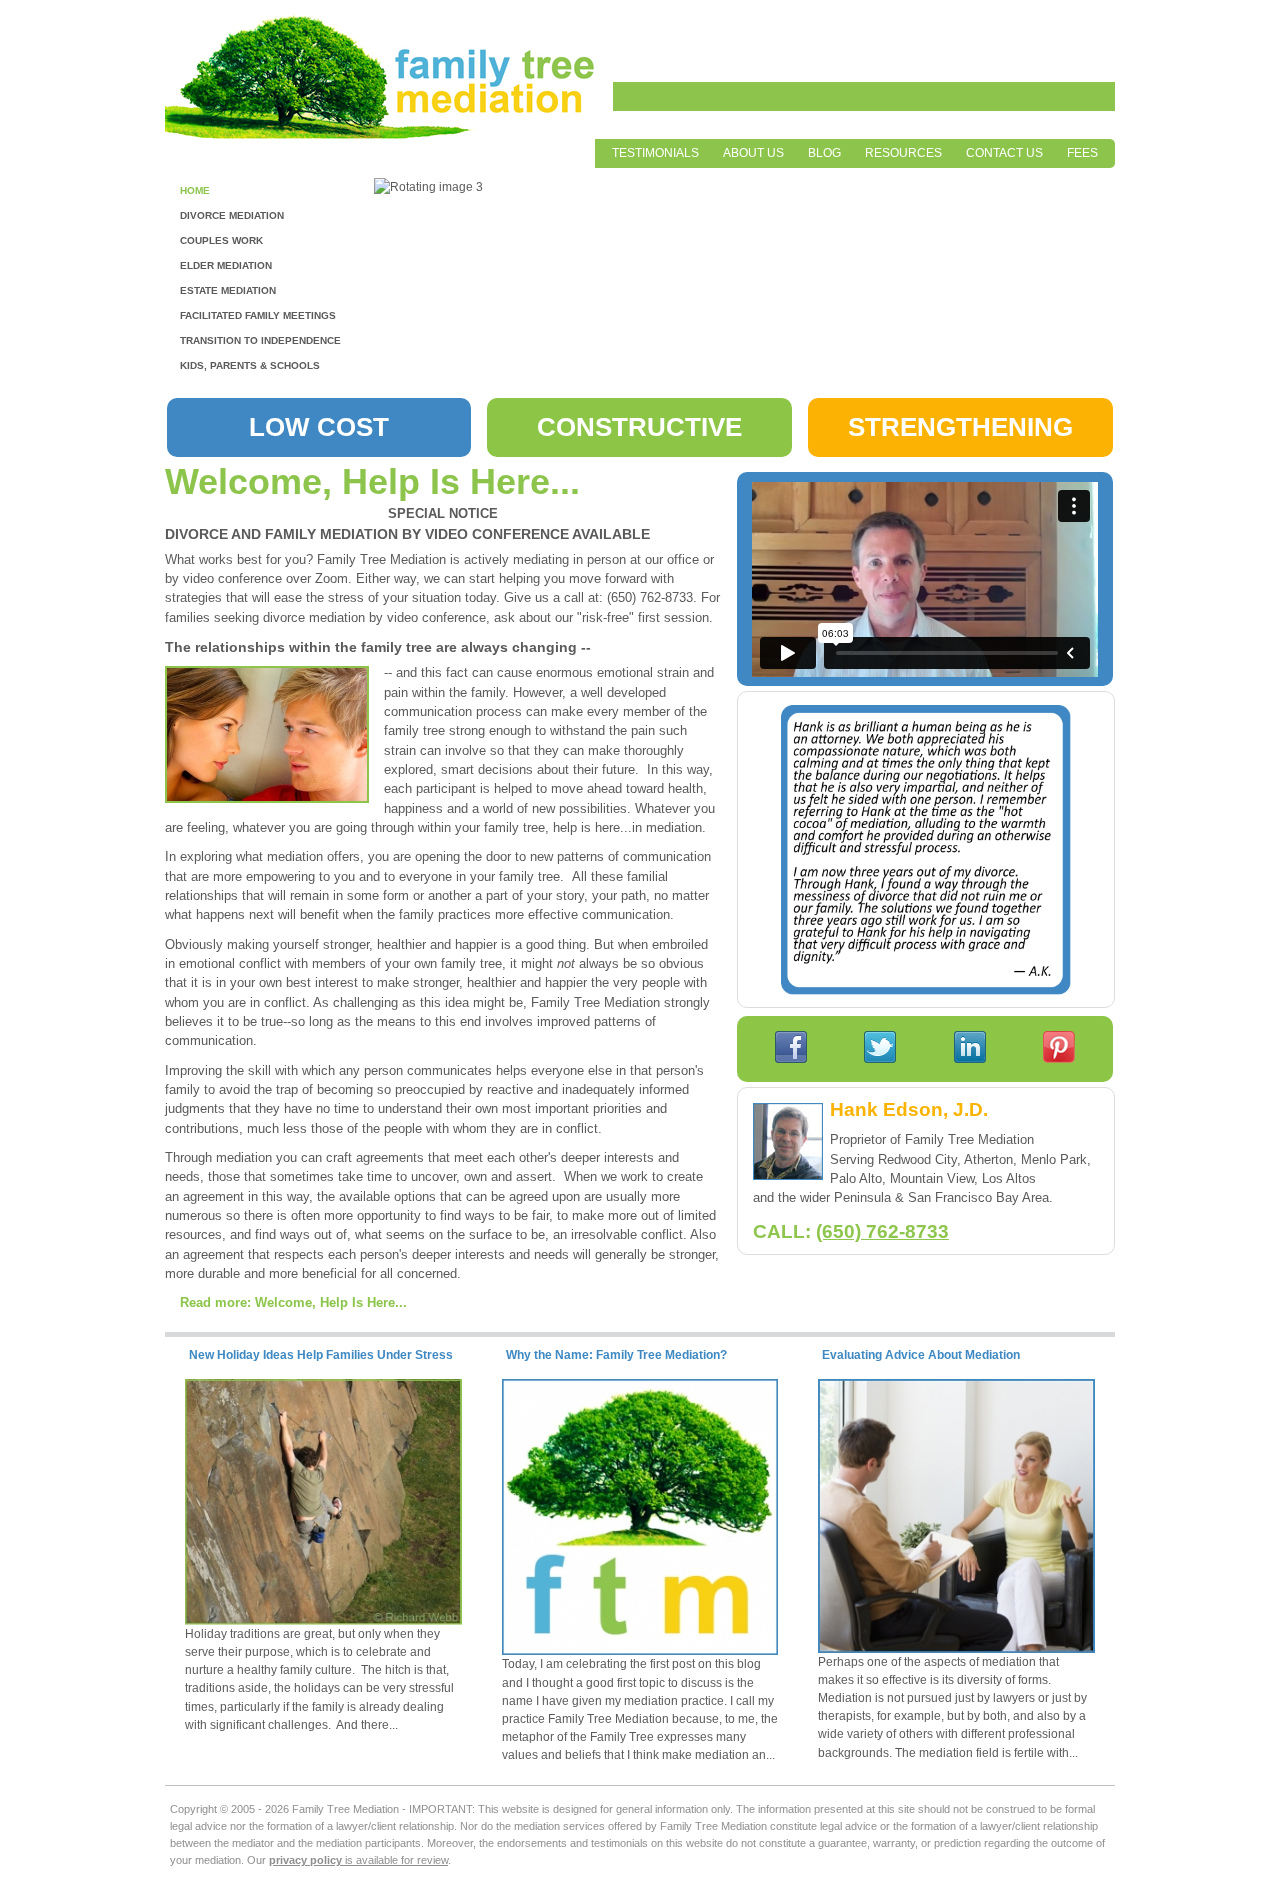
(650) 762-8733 (882, 1231)
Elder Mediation (226, 265)
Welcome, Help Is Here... (372, 482)
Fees (1082, 153)
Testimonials (655, 153)
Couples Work (221, 240)
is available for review (358, 1860)
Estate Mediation (228, 290)
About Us (753, 153)
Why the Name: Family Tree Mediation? (616, 1355)
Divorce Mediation (232, 215)
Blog (824, 153)
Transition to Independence (260, 340)
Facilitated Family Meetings (258, 315)
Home (195, 190)
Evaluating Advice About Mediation (921, 1355)
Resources (903, 153)
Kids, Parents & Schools (250, 365)
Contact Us (1004, 153)
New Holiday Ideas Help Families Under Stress (321, 1355)
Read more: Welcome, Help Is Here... (293, 1302)
